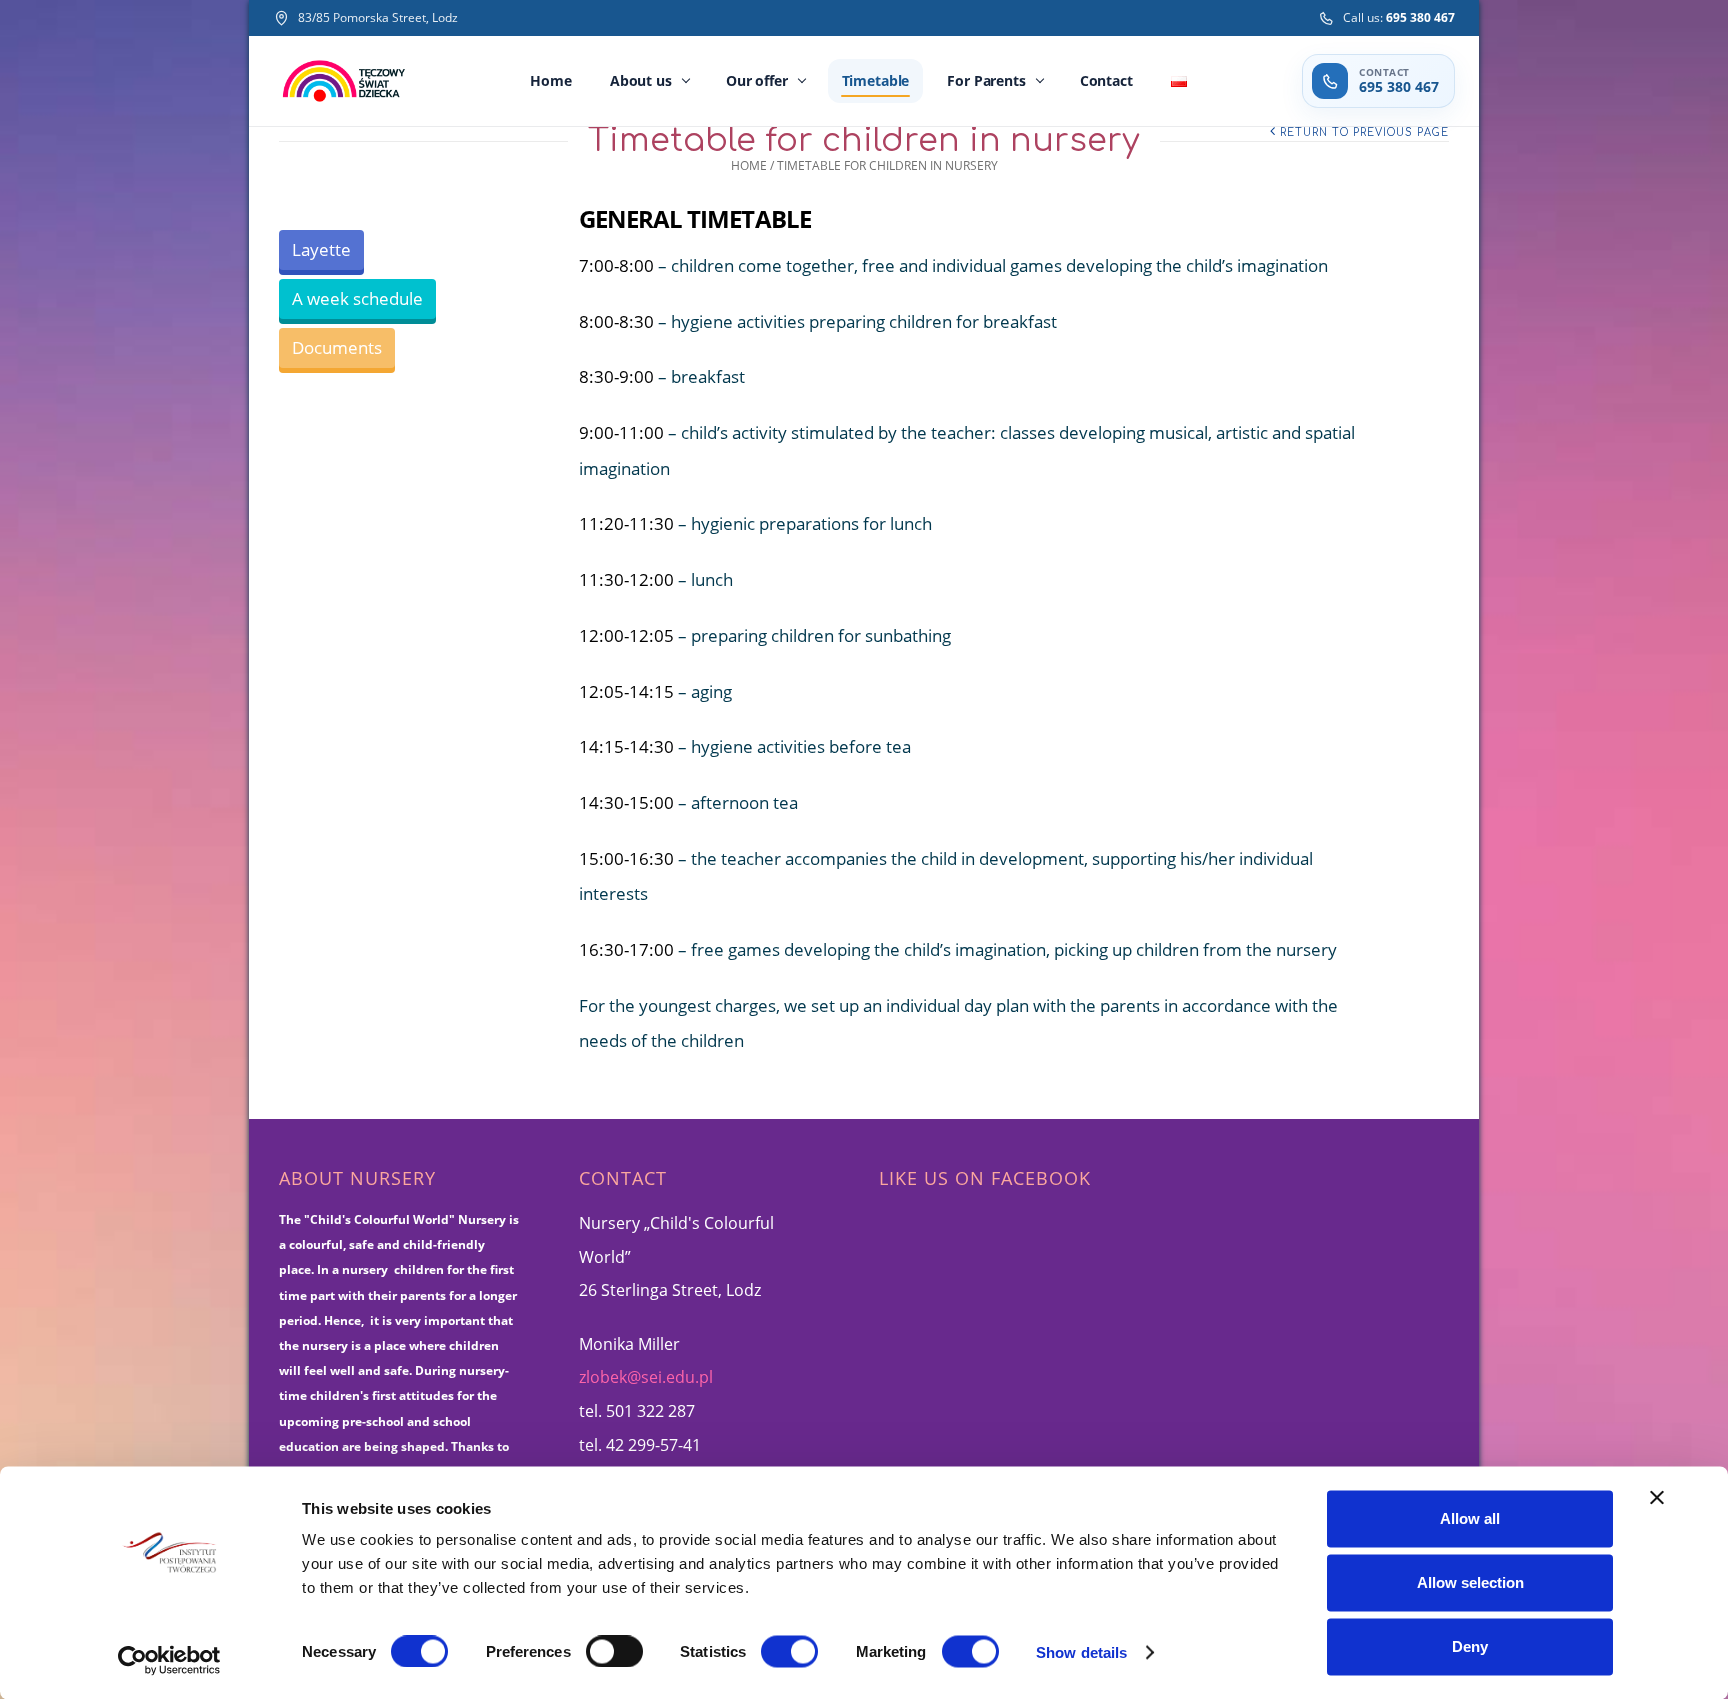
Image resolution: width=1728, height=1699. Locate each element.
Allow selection (1470, 1582)
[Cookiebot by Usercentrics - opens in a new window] (169, 1660)
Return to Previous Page (1364, 132)
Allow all (1470, 1518)
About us (641, 80)
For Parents (986, 80)
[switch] (614, 1651)
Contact (1106, 80)
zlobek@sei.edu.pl (646, 1377)
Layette (321, 249)
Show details (1081, 1651)
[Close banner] (1657, 1498)
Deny (1470, 1646)
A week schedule (357, 298)
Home (550, 80)
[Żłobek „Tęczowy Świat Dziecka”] (344, 81)
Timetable (876, 80)
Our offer (757, 80)
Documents (337, 347)
